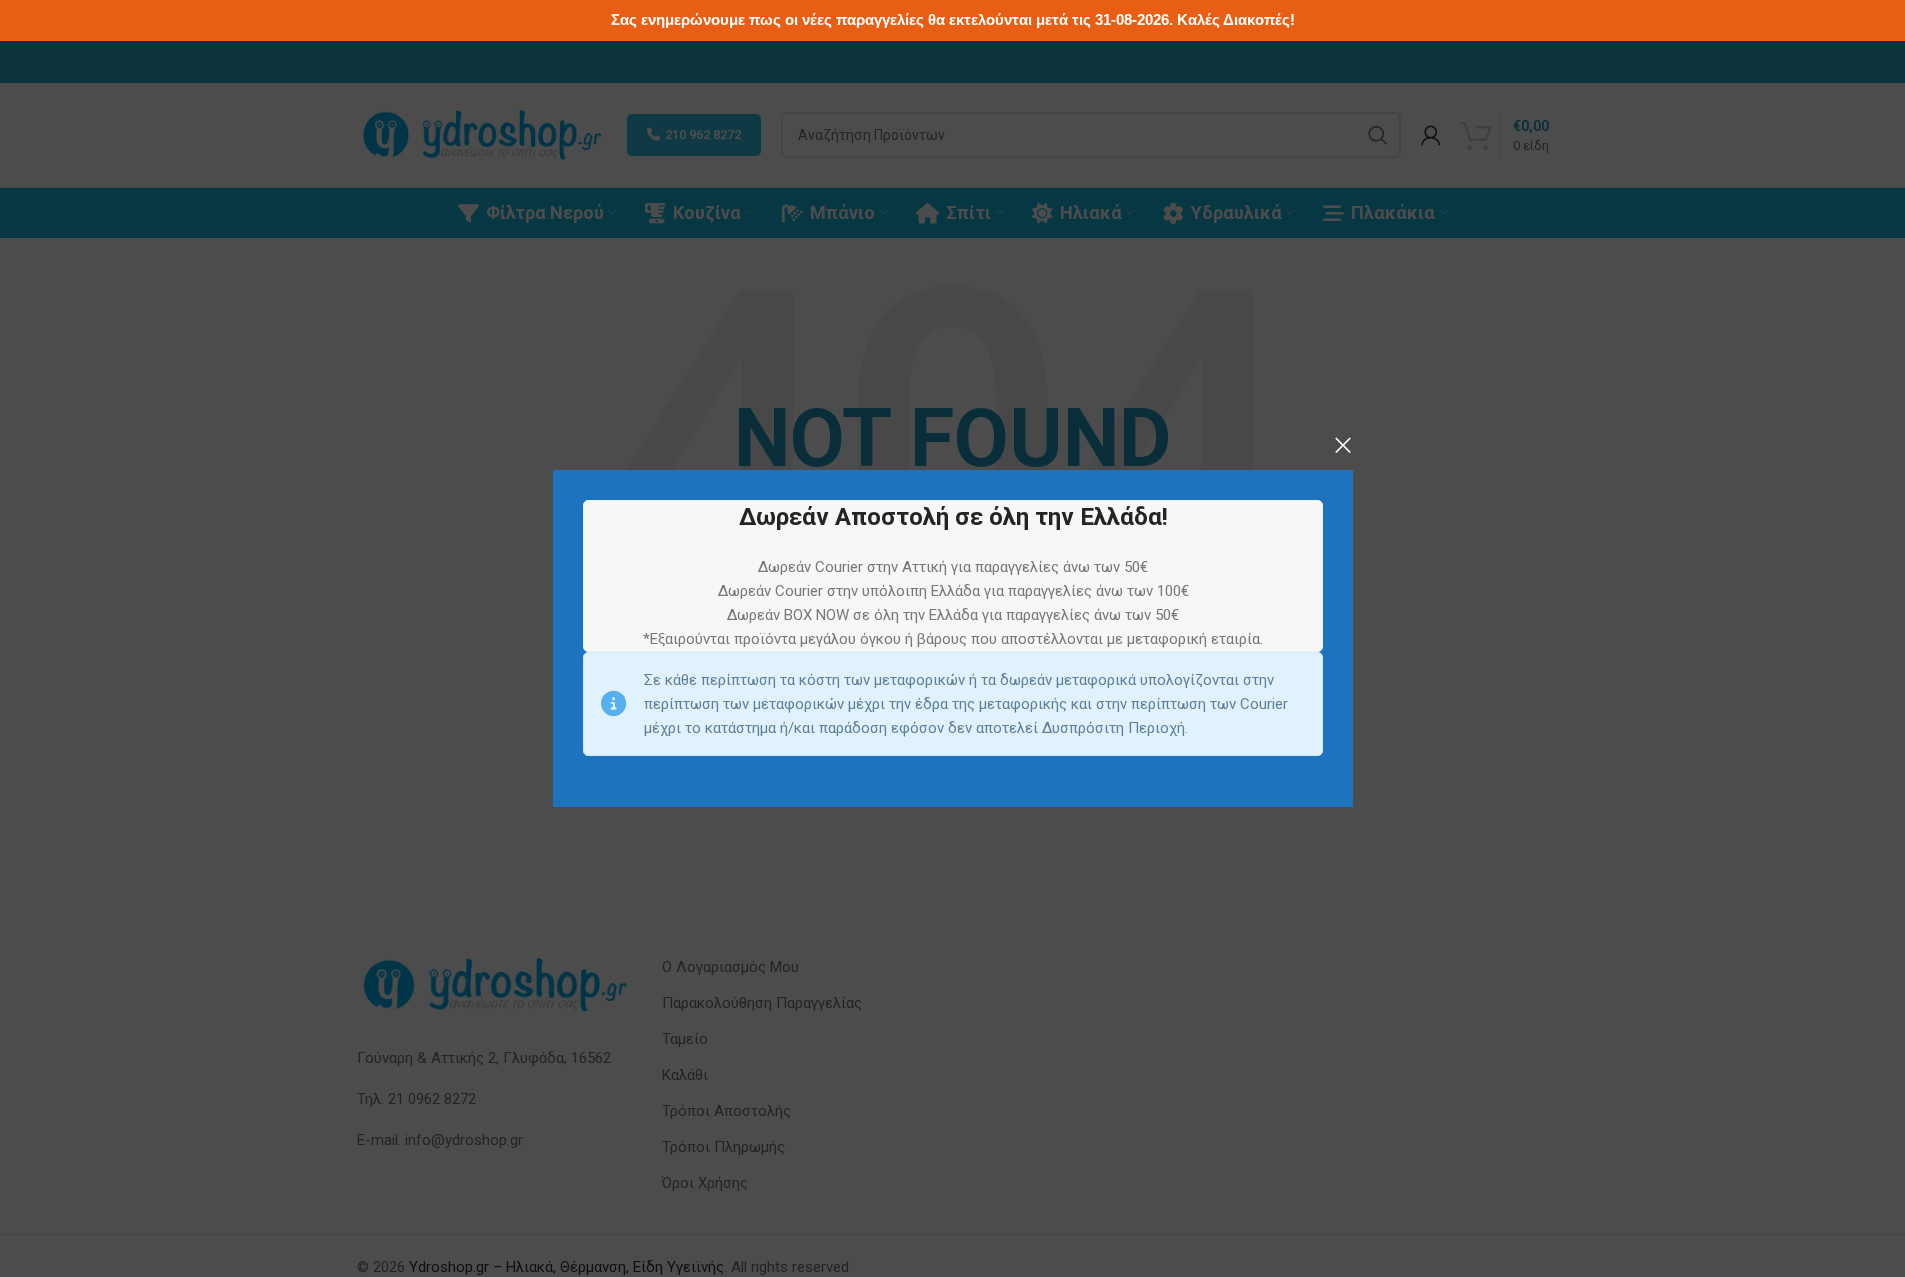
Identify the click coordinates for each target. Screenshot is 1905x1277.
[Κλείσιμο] (1343, 445)
